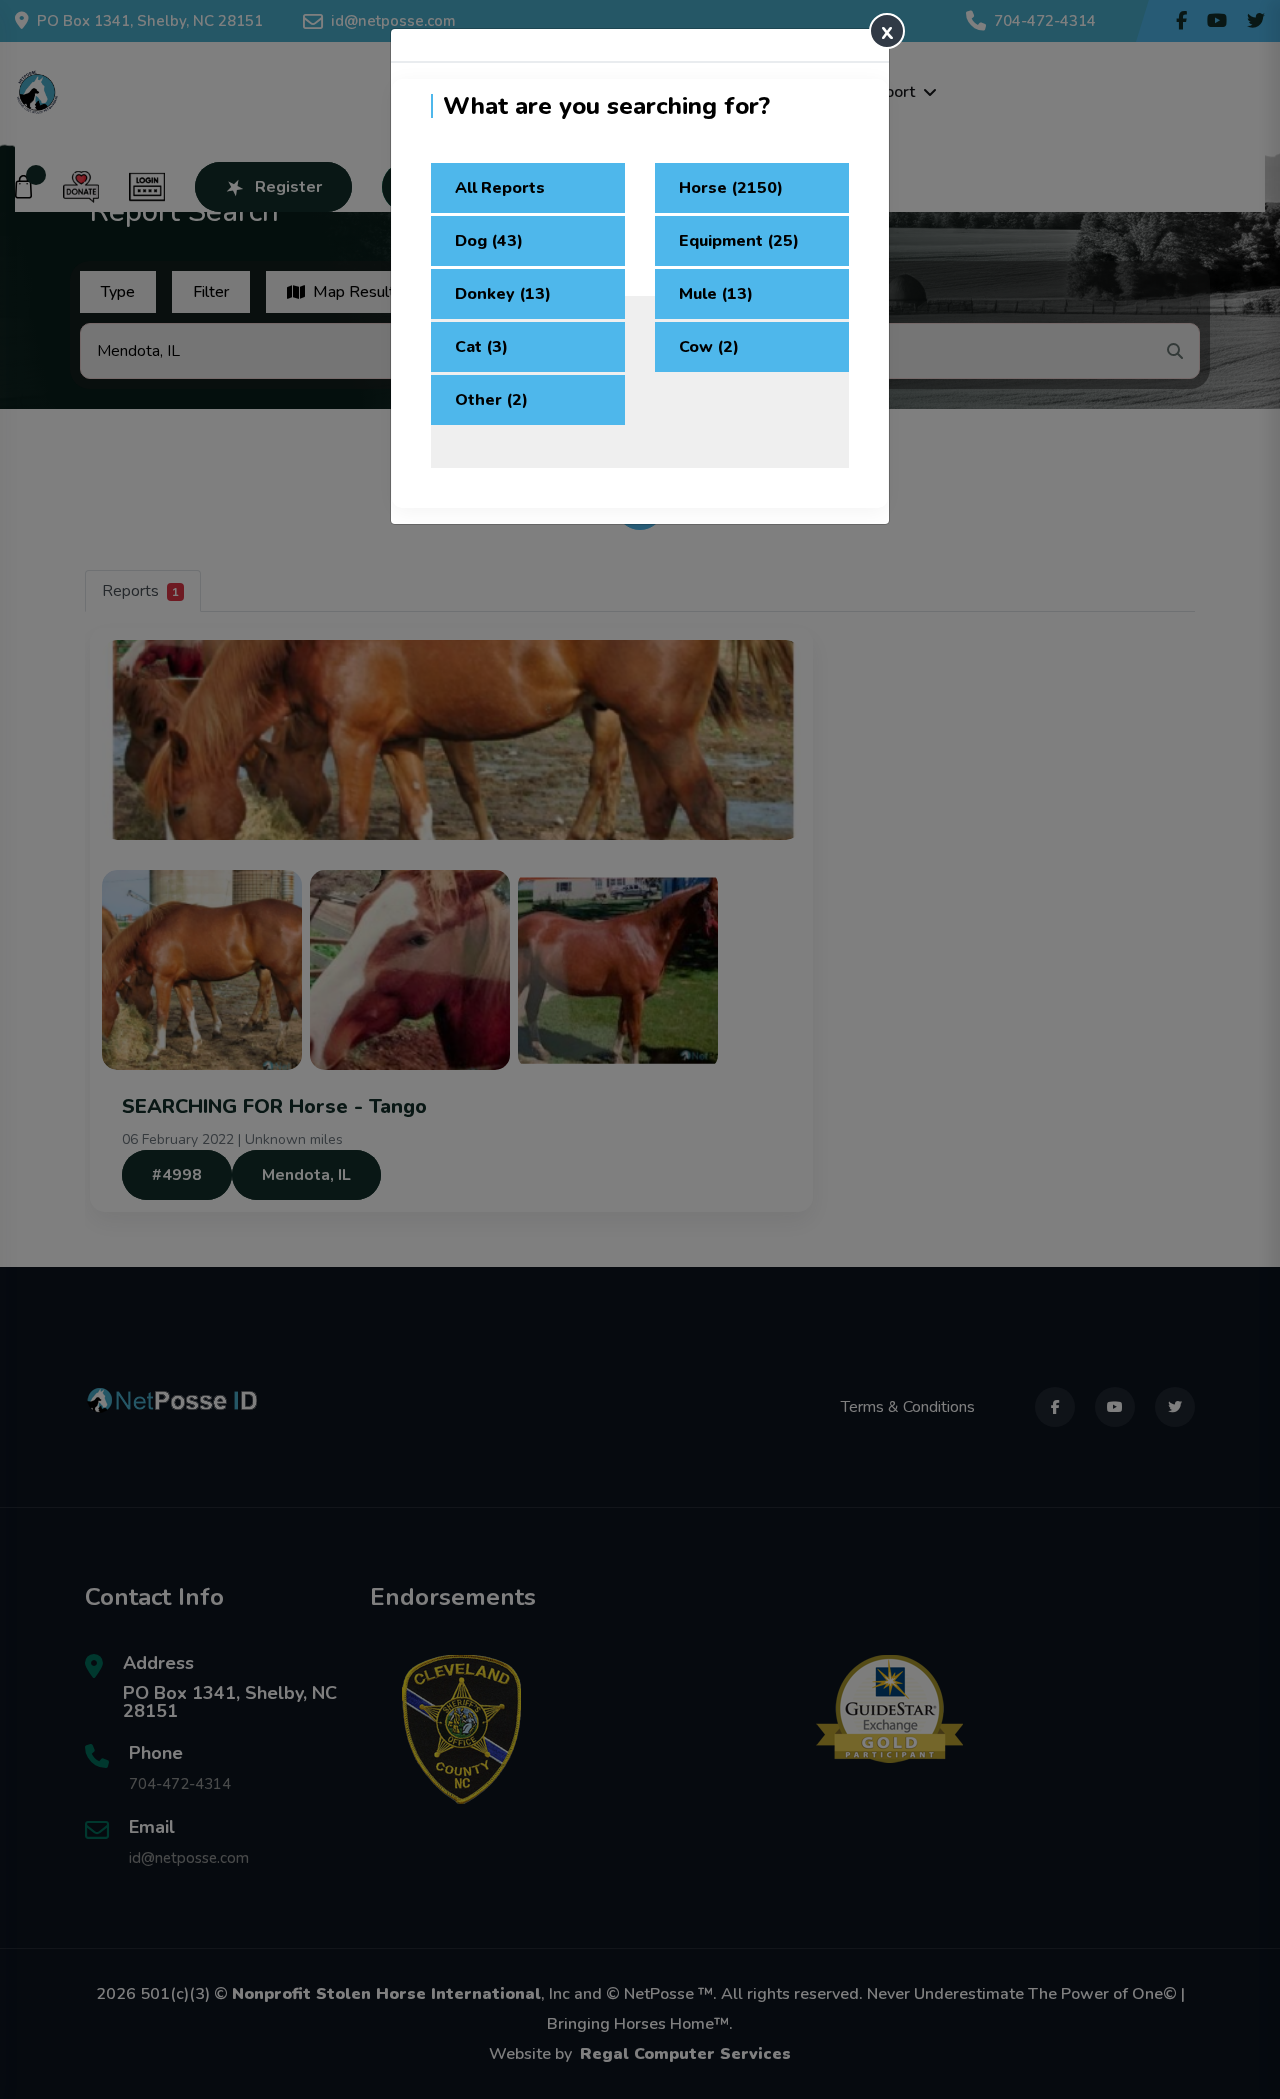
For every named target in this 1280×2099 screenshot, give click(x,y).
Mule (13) (716, 294)
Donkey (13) (503, 294)
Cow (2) (709, 347)
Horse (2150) (731, 188)
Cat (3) (481, 347)
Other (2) (491, 400)
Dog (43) (489, 241)
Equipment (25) (739, 241)
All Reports (500, 188)
